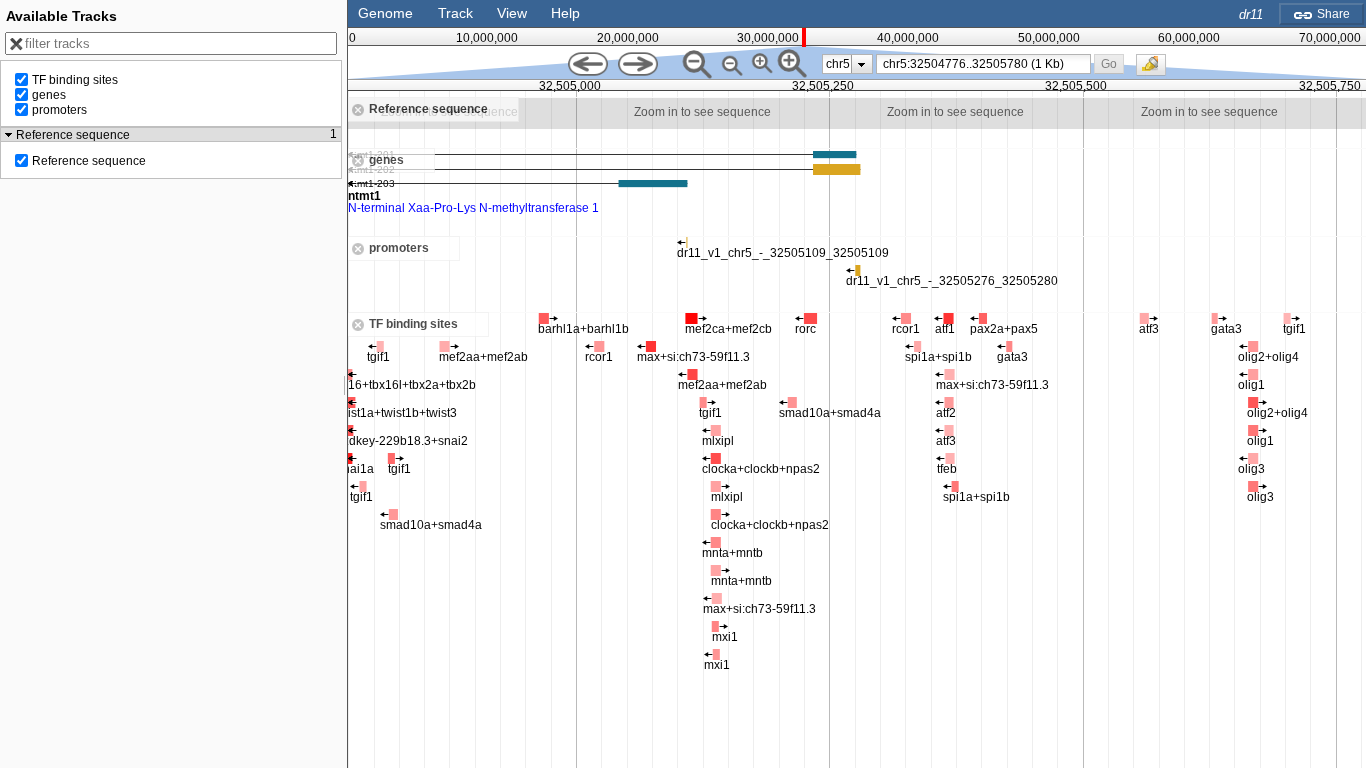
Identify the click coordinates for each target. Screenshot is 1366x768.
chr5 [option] (838, 64)
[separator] (345, 384)
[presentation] (861, 64)
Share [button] (1332, 14)
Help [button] (565, 13)
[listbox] (847, 64)
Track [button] (455, 13)
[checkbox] (1156, 70)
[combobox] (984, 64)
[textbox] (986, 64)
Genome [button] (385, 13)
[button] (1108, 63)
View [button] (512, 13)
